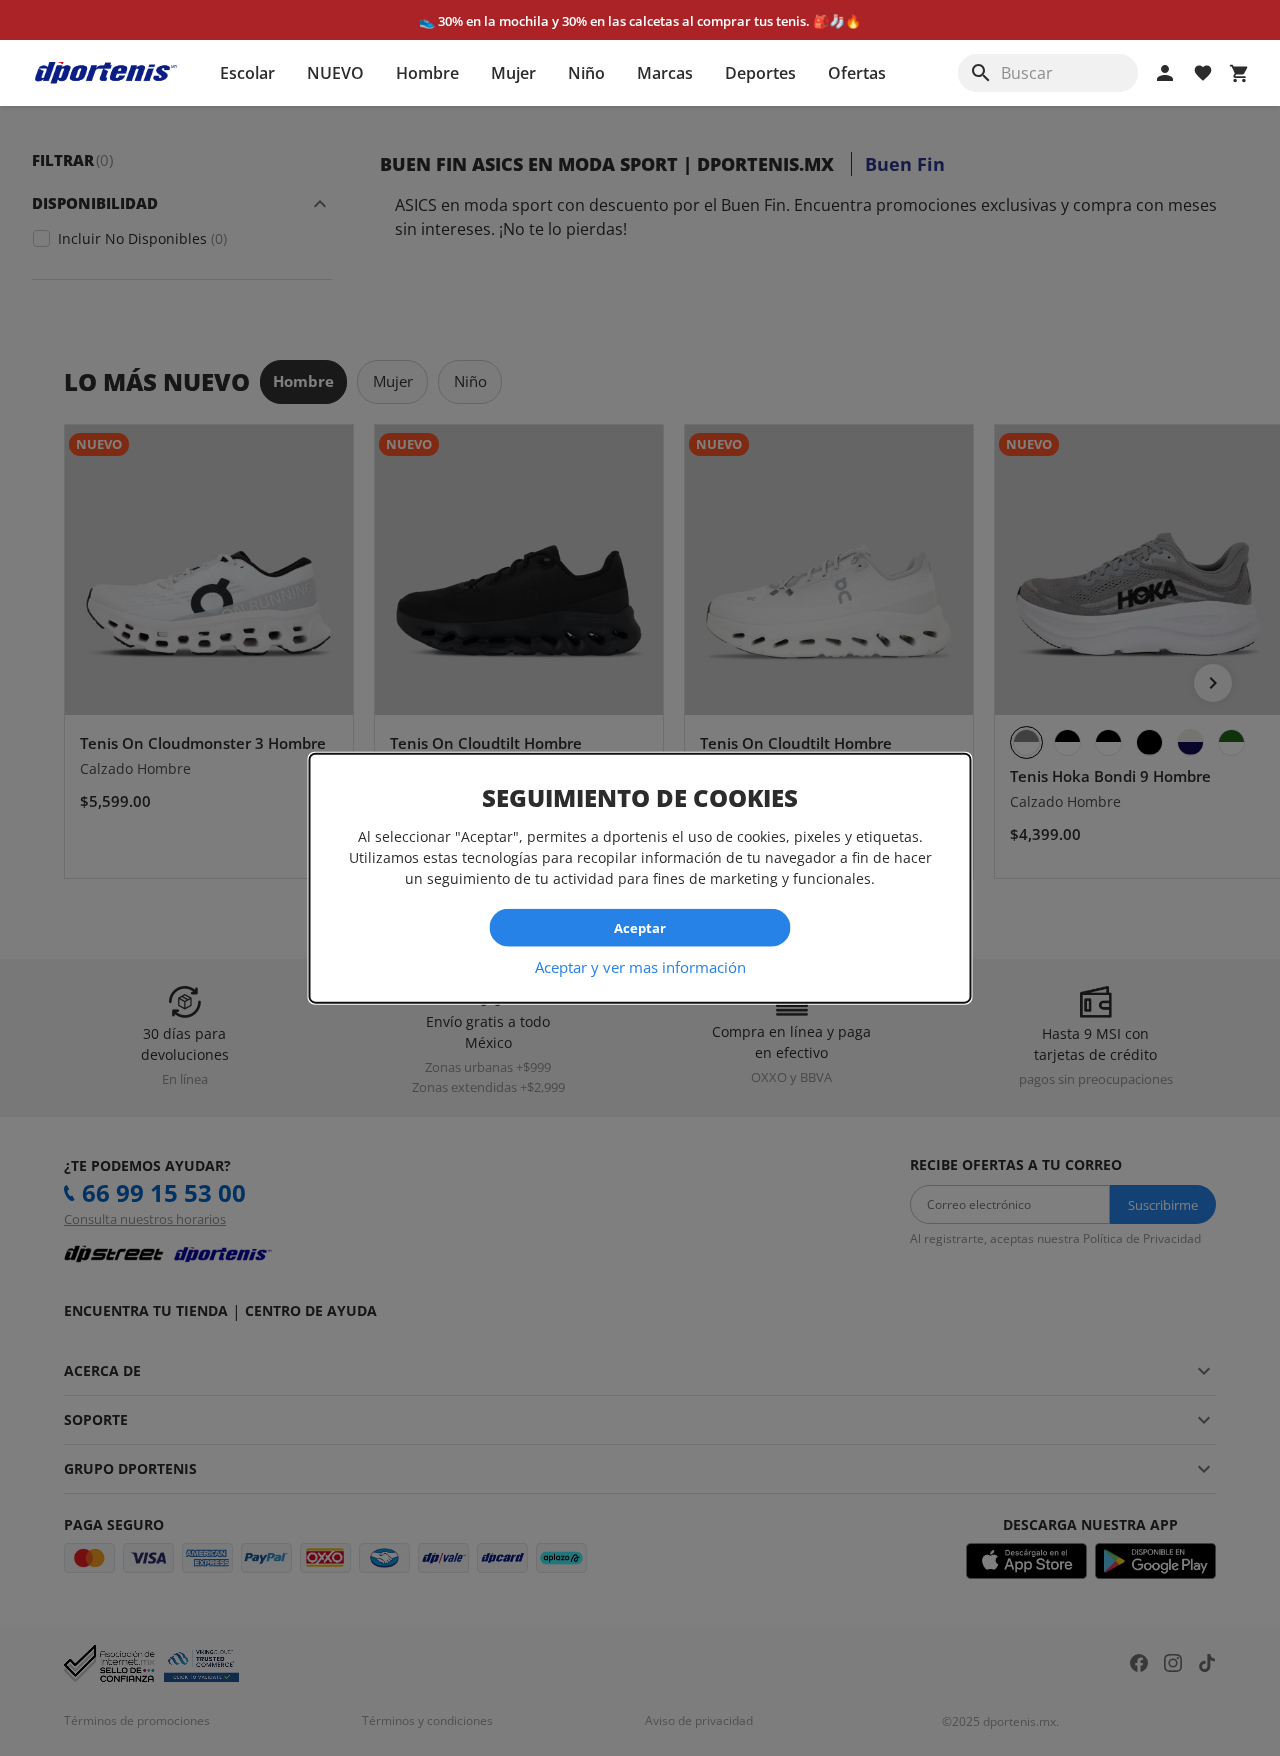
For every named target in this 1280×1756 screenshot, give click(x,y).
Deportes (760, 73)
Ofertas (857, 73)
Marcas (665, 73)
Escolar (247, 73)
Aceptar (640, 927)
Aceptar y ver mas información (640, 967)
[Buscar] (981, 73)
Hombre (427, 73)
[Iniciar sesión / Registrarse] (1165, 73)
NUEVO (335, 73)
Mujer (513, 73)
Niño (586, 73)
